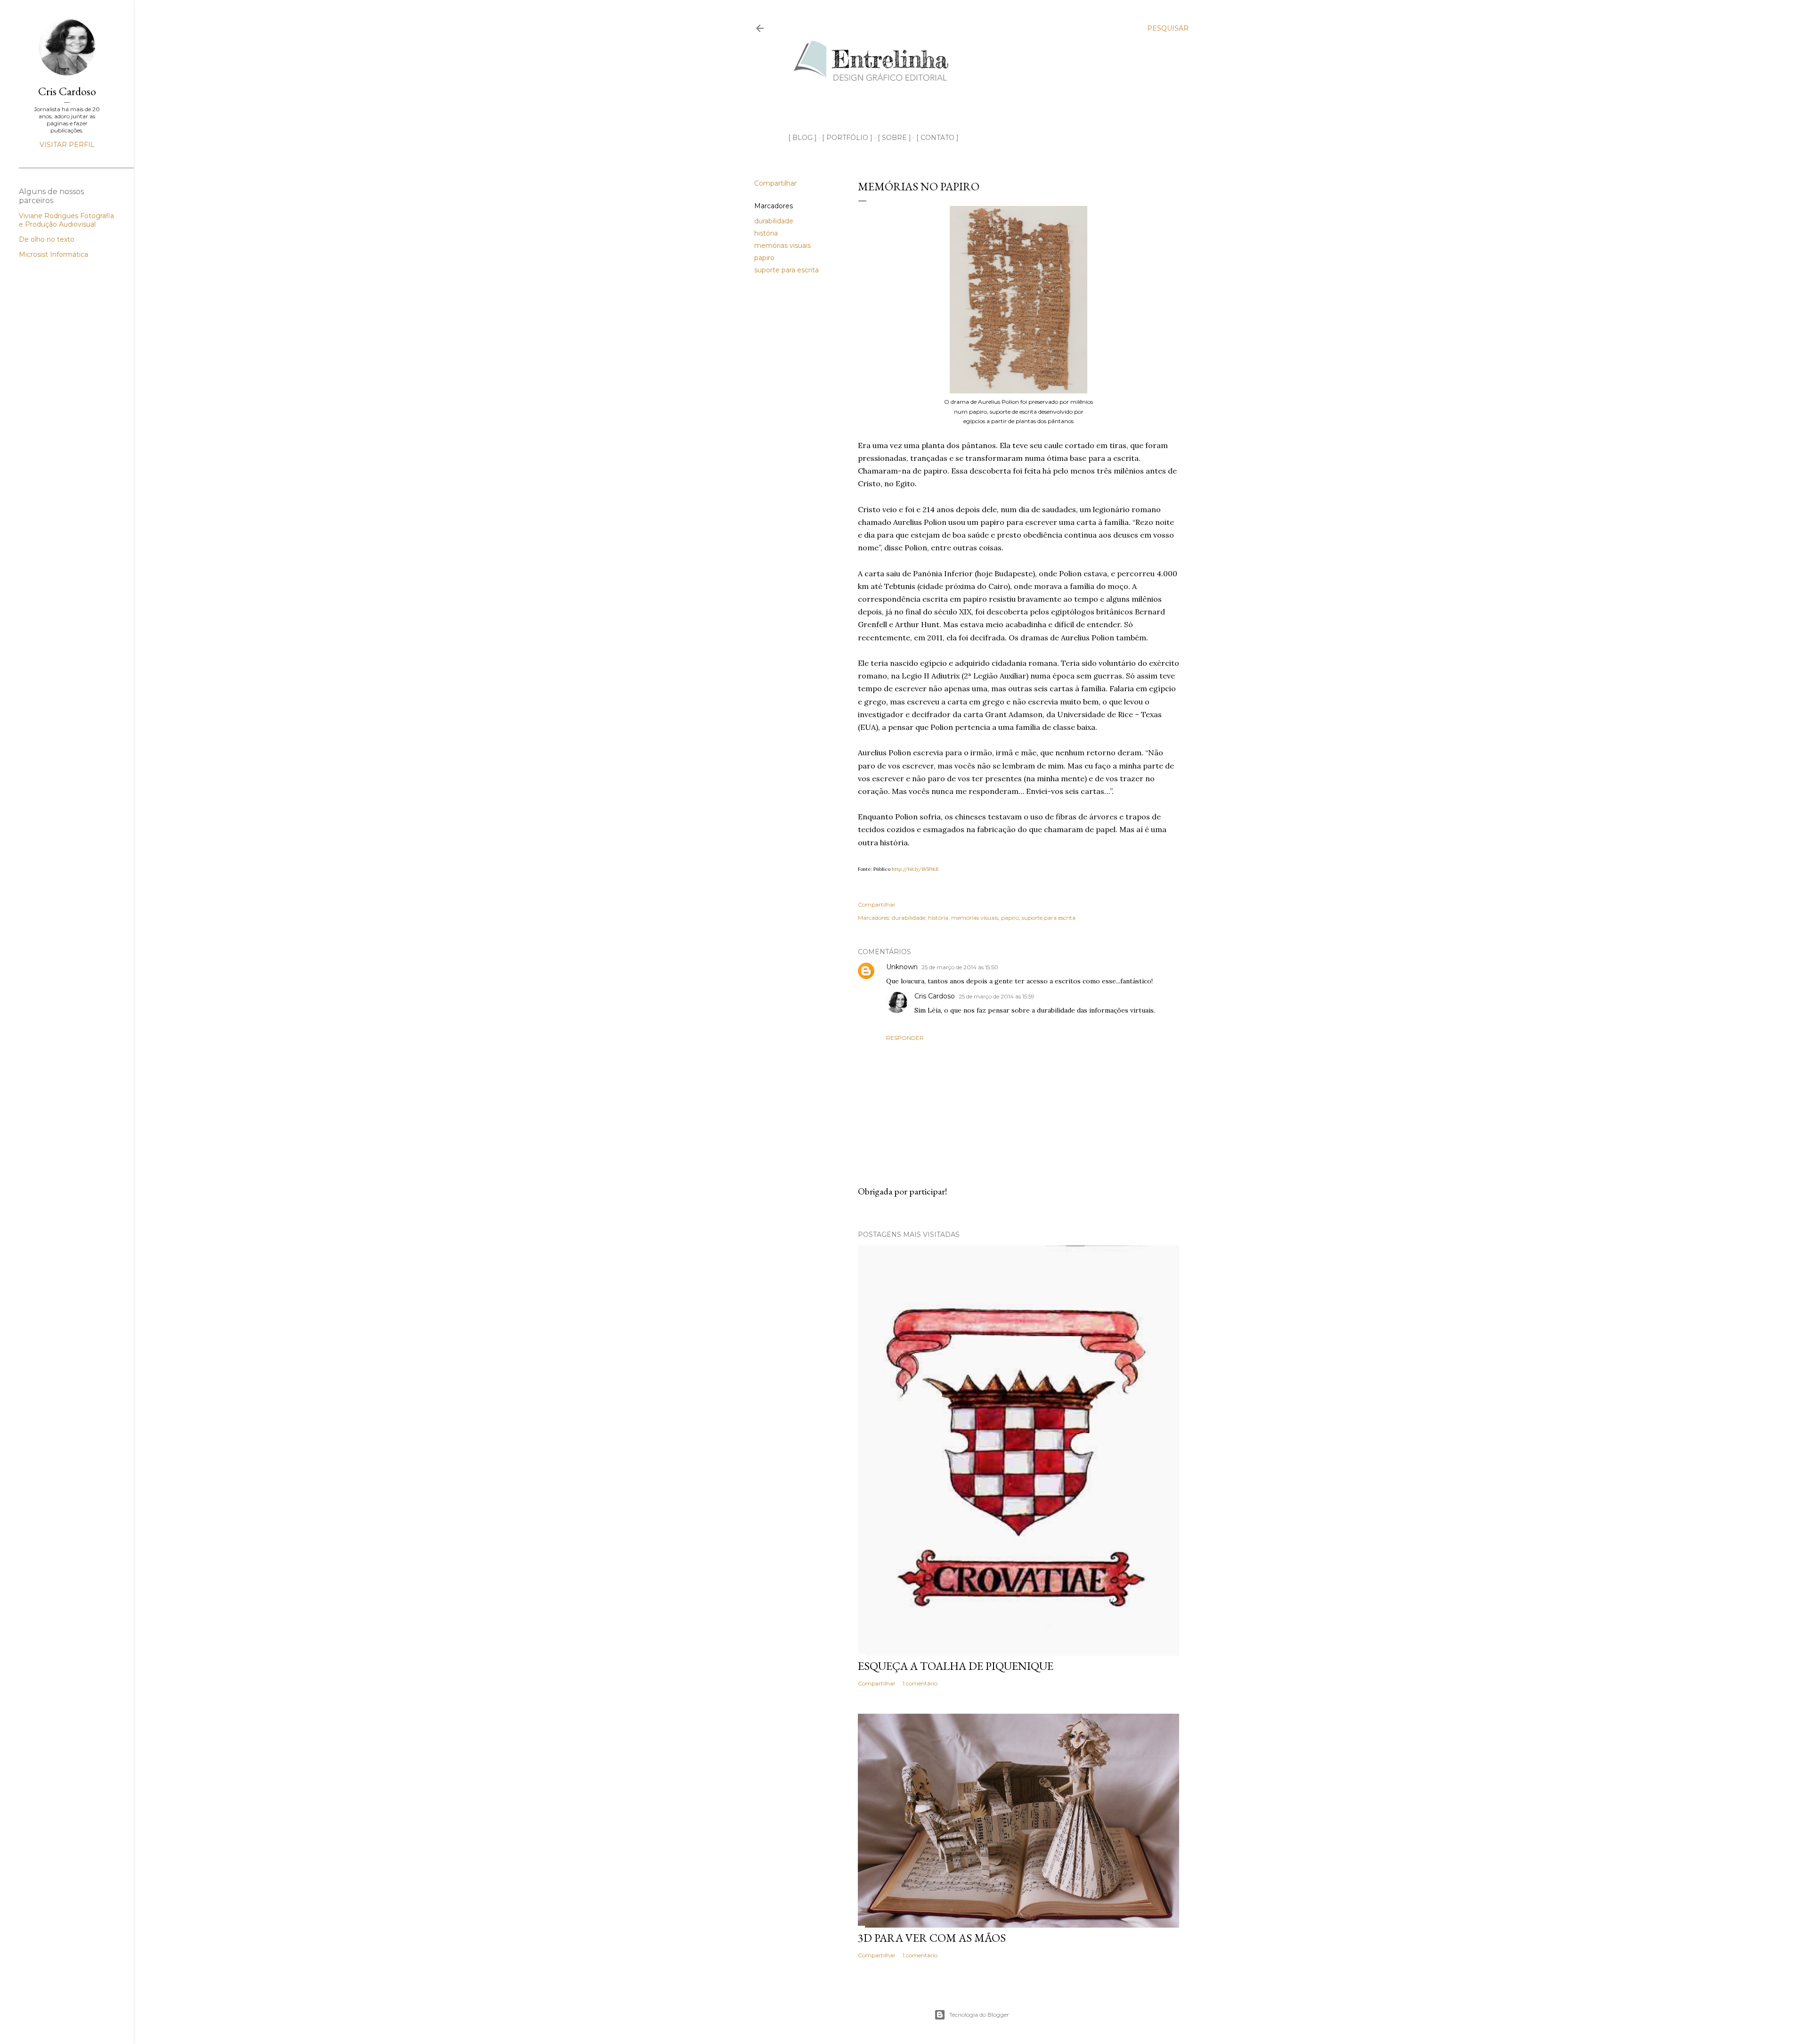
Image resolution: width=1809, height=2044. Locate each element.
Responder (905, 1038)
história (766, 233)
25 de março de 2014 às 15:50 (960, 967)
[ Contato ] (937, 138)
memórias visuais (782, 245)
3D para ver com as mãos (932, 1938)
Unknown (902, 967)
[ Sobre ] (894, 138)
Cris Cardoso (935, 996)
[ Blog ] (803, 138)
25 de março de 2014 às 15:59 (997, 996)
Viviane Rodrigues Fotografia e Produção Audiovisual (66, 220)
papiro (764, 258)
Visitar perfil (67, 145)
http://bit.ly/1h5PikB (915, 869)
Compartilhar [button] (775, 183)
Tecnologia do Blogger (979, 2015)
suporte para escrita (786, 270)
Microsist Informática (53, 254)
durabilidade (774, 221)
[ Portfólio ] (847, 138)
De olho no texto (47, 239)
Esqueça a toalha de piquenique (956, 1666)
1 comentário (920, 1683)
